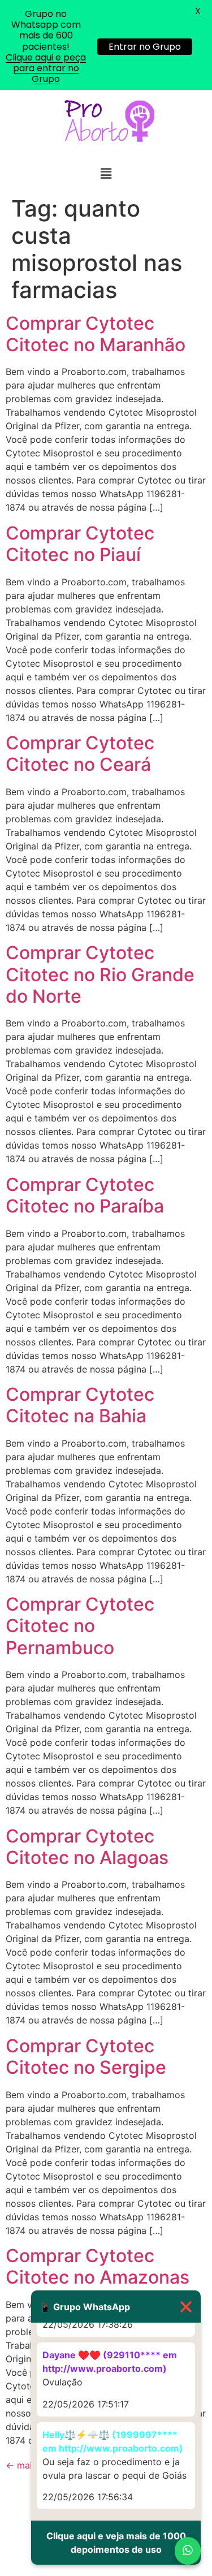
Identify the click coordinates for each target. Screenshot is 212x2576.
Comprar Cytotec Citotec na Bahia (80, 1405)
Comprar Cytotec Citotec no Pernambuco (80, 1626)
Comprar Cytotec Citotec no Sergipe (86, 2057)
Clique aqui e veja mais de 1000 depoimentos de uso (116, 2543)
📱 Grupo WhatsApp (116, 2307)
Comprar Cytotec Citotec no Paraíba (85, 1195)
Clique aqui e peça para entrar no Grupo (46, 68)
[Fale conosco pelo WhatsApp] (188, 2551)
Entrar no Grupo (145, 47)
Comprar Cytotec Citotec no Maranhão (96, 334)
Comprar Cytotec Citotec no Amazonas (98, 2266)
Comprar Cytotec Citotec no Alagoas (87, 1847)
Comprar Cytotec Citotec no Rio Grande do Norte (100, 974)
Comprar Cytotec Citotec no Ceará (80, 754)
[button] (106, 173)
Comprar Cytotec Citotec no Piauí (80, 544)
